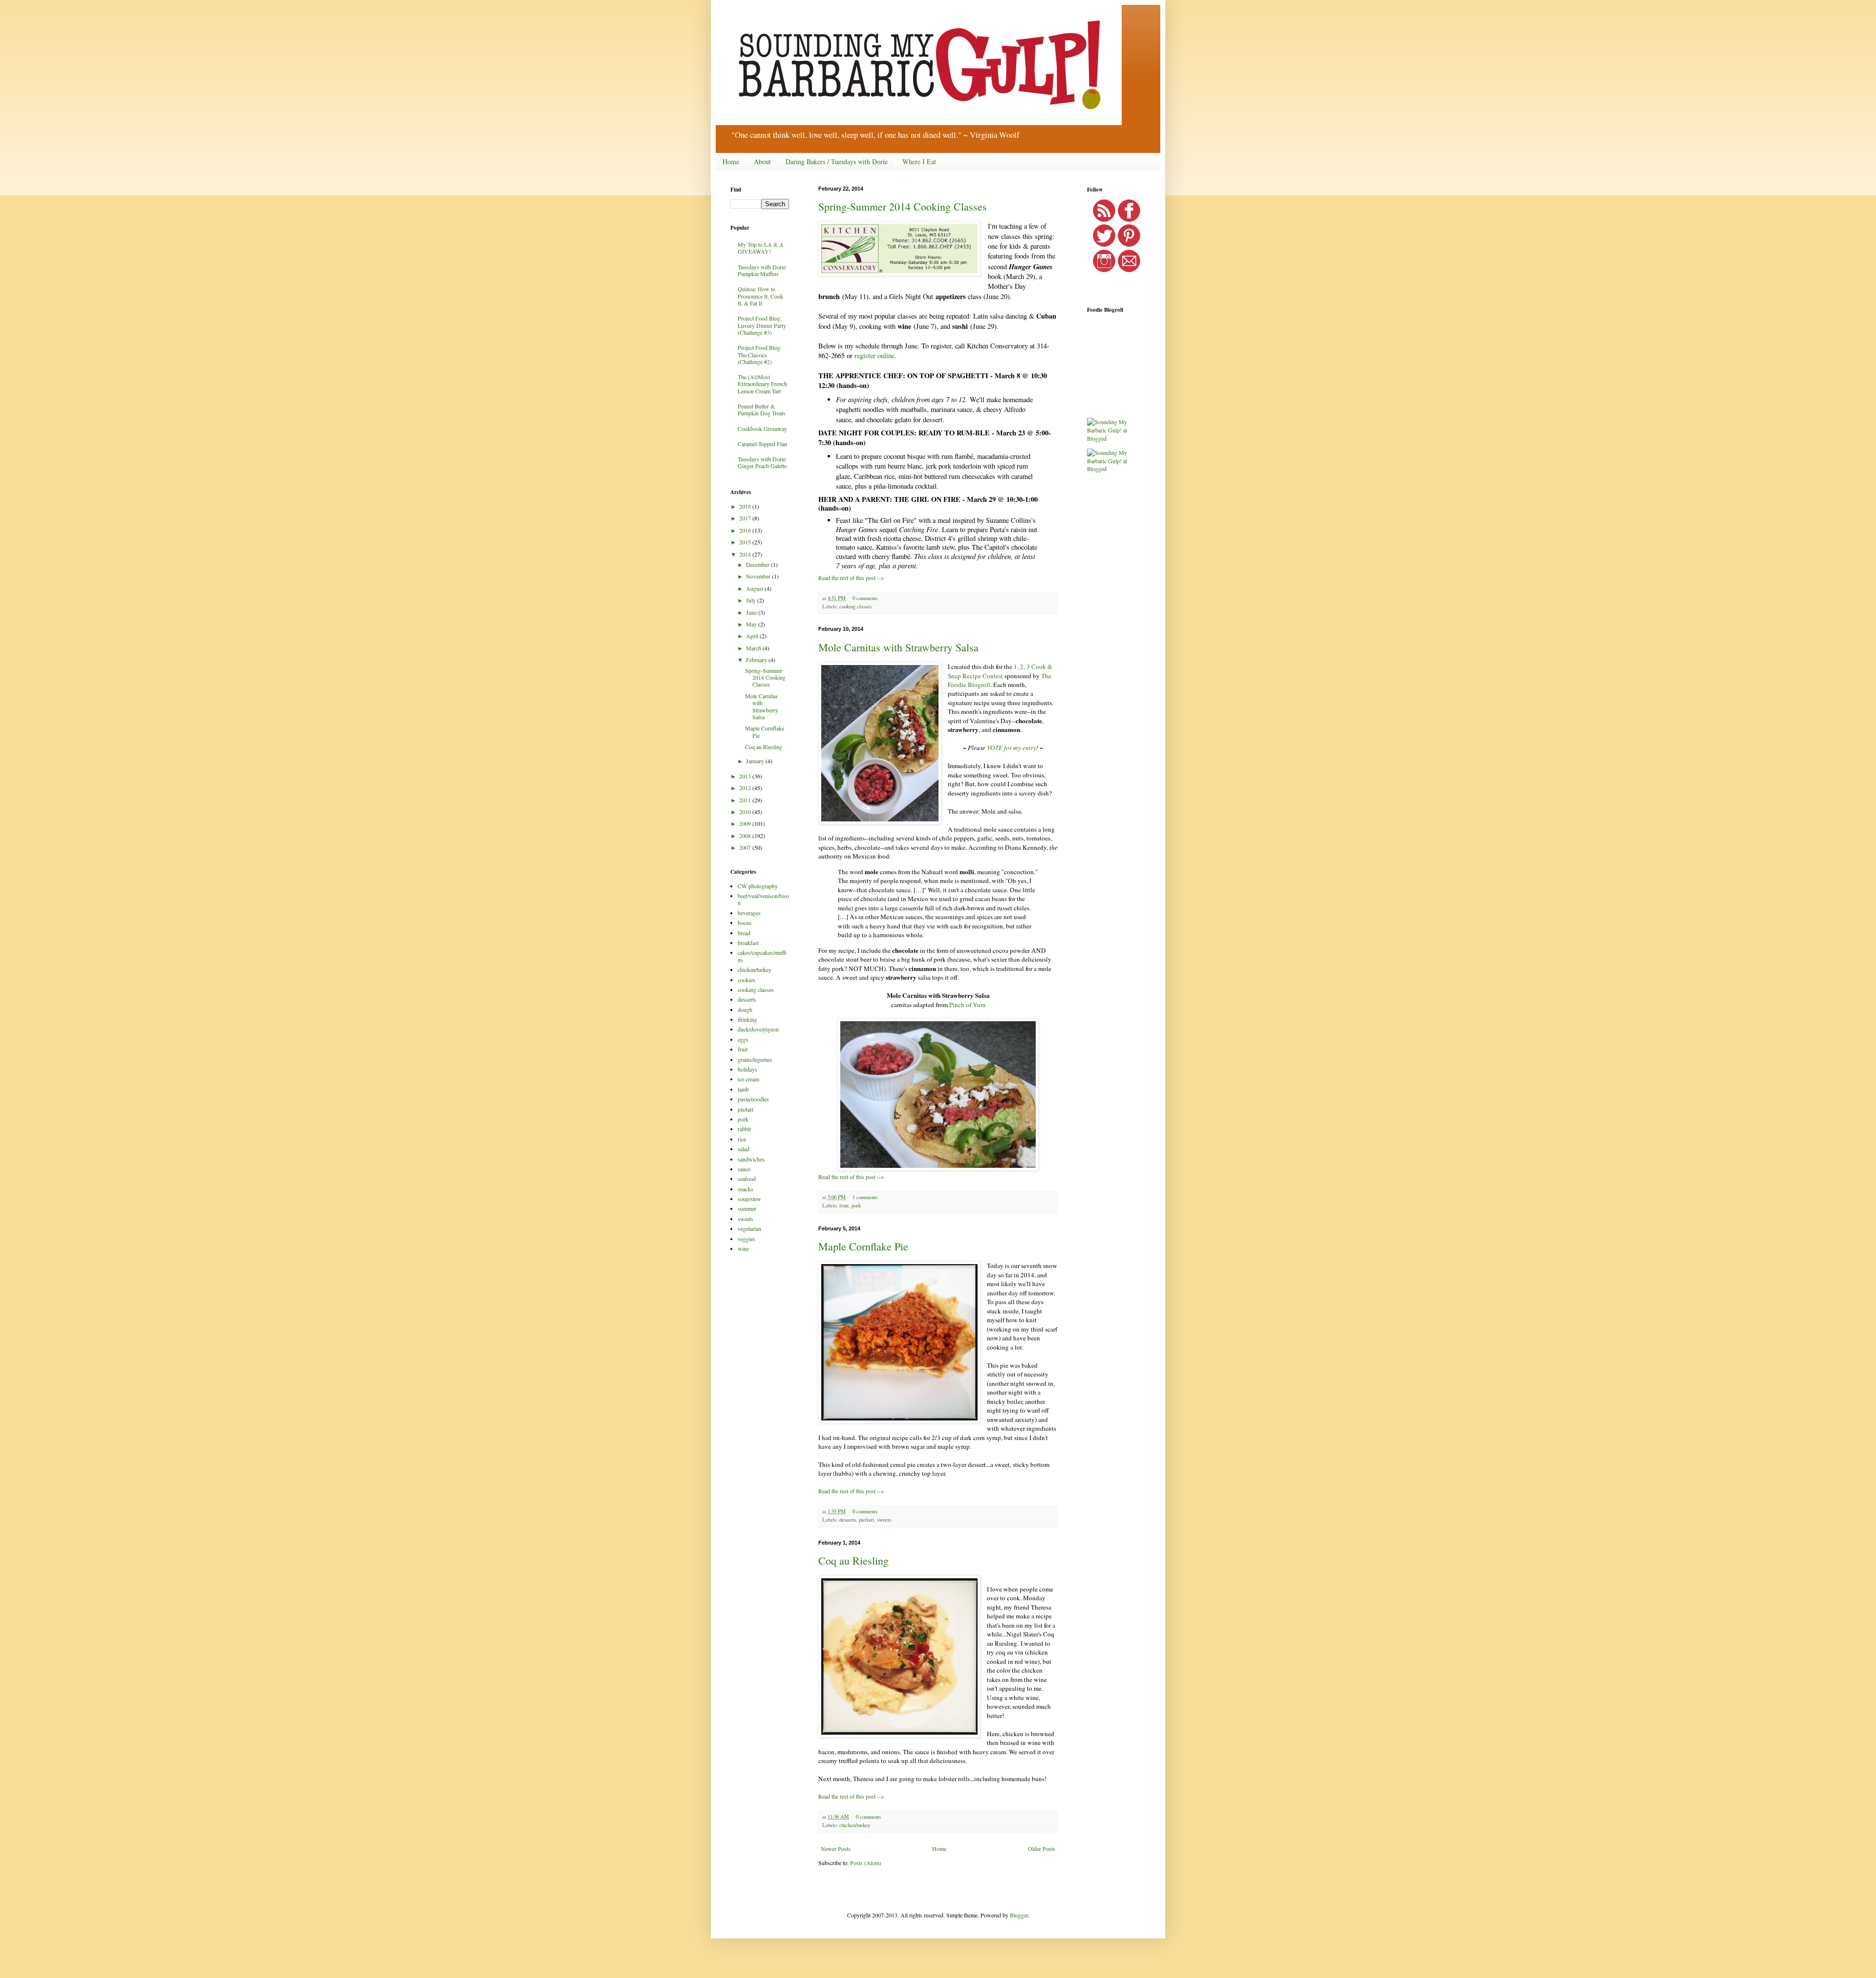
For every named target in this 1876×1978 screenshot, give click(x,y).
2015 (746, 542)
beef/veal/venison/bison (763, 899)
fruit (844, 1205)
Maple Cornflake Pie (863, 1246)
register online (874, 355)
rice (742, 1139)
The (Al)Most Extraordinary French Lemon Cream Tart (762, 384)
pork (856, 1205)
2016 (746, 530)
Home (731, 161)
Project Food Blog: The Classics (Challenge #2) (760, 355)
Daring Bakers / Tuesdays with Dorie (837, 161)
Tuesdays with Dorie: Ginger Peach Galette (762, 462)
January (756, 761)
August (755, 588)
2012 (746, 788)
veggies (746, 1239)
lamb (743, 1089)
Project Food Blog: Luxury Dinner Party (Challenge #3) (762, 325)
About (762, 161)
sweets (884, 1520)
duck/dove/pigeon (758, 1029)
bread (744, 933)
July (752, 600)
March (754, 648)
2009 (746, 823)
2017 (746, 518)
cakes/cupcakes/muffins (762, 956)
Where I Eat (919, 161)
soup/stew (749, 1199)
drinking (747, 1019)
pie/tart (866, 1520)
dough (745, 1010)
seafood (747, 1179)
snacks (746, 1189)
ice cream (748, 1079)
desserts (848, 1520)
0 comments (865, 598)
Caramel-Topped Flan (762, 444)
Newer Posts (836, 1849)
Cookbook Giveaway (762, 429)
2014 (746, 554)
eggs (743, 1039)
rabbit (744, 1129)
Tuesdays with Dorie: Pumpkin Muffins (762, 270)
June (752, 612)
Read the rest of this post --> (851, 578)
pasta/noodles (753, 1099)
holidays (747, 1069)
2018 (746, 506)
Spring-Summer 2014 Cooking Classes (903, 206)
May (752, 624)
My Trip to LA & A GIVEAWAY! (761, 248)
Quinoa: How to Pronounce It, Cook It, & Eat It (760, 296)
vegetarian (749, 1228)
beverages (749, 913)
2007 (746, 847)
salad (744, 1149)
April (753, 636)
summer (747, 1208)
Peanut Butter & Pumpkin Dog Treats (762, 409)
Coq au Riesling (853, 1560)
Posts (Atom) (866, 1863)
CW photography (758, 886)
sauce (744, 1169)
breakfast (748, 943)
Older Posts (1042, 1849)
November (759, 576)
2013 (746, 776)
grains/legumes (755, 1059)
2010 (746, 812)
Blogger (1019, 1915)
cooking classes (855, 606)
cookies (746, 980)
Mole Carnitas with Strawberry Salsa (898, 647)
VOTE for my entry (1012, 748)
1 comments (865, 1197)
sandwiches (751, 1159)
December (758, 564)
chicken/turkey (855, 1825)
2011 (746, 800)
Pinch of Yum (967, 1005)
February (757, 660)
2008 (746, 836)
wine (743, 1248)
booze (745, 923)
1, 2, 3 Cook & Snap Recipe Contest (1000, 671)
